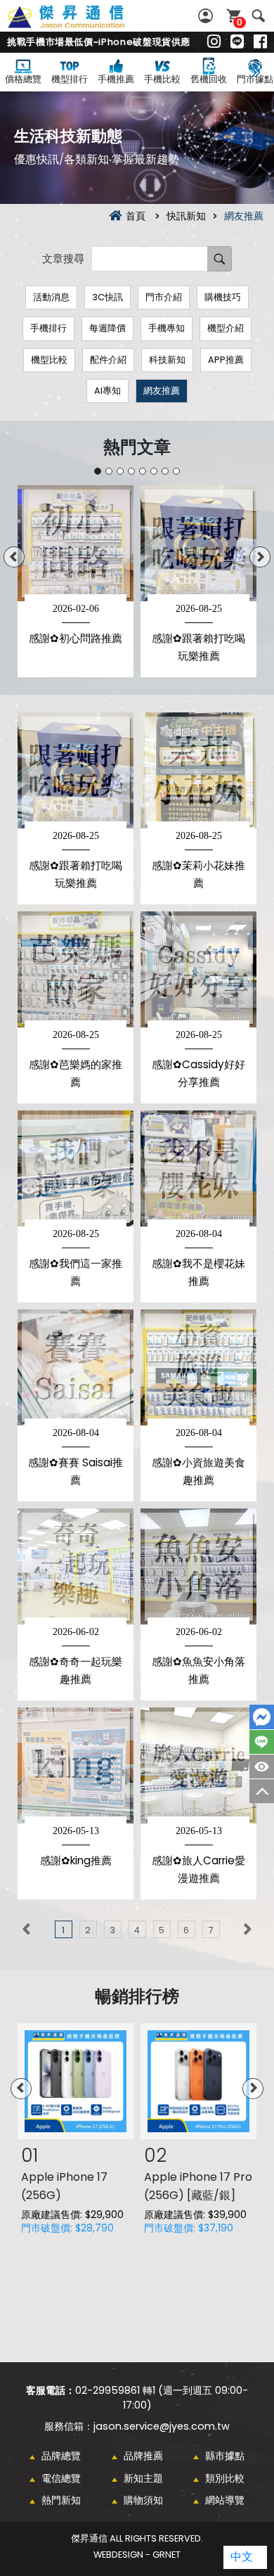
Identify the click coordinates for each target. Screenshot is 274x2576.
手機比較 (162, 79)
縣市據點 (225, 2456)
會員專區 (207, 16)
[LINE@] (237, 42)
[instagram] (214, 42)
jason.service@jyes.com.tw (162, 2426)
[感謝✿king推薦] (76, 1766)
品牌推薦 (143, 2456)
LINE (262, 1742)
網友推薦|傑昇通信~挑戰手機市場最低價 (81, 25)
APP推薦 (226, 360)
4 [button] (131, 471)
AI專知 (107, 391)
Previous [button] (14, 557)
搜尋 (258, 16)
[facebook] (260, 42)
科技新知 (167, 360)
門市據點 (255, 79)
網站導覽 (225, 2500)
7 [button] (165, 471)
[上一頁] (26, 1929)
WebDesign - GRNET (137, 2555)
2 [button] (109, 471)
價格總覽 (23, 79)
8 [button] (176, 471)
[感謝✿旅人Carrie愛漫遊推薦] (198, 1766)
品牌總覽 (61, 2456)
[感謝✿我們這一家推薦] (76, 1168)
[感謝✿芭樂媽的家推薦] (76, 969)
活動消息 (51, 297)
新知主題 (143, 2478)
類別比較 (225, 2478)
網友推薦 (162, 391)
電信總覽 (61, 2478)
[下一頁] (248, 1929)
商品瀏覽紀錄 (262, 1767)
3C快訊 (107, 297)
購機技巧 (223, 297)
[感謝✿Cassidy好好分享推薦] (198, 969)
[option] (76, 581)
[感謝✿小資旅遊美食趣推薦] (198, 1367)
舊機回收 (209, 79)
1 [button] (98, 471)
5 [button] (143, 471)
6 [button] (154, 471)
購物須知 (143, 2500)
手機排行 (48, 328)
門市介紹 (164, 297)
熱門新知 (61, 2500)
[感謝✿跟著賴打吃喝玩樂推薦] (76, 770)
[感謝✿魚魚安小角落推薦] (198, 1566)
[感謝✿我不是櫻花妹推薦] (198, 1168)
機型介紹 (226, 328)
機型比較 (49, 360)
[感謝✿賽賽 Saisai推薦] (76, 1367)
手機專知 (167, 328)
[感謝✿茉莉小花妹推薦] (198, 770)
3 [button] (120, 471)
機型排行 (70, 79)
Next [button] (260, 557)
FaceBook (262, 1717)
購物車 (240, 22)
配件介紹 (108, 360)
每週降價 (107, 328)
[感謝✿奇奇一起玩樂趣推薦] (76, 1566)
